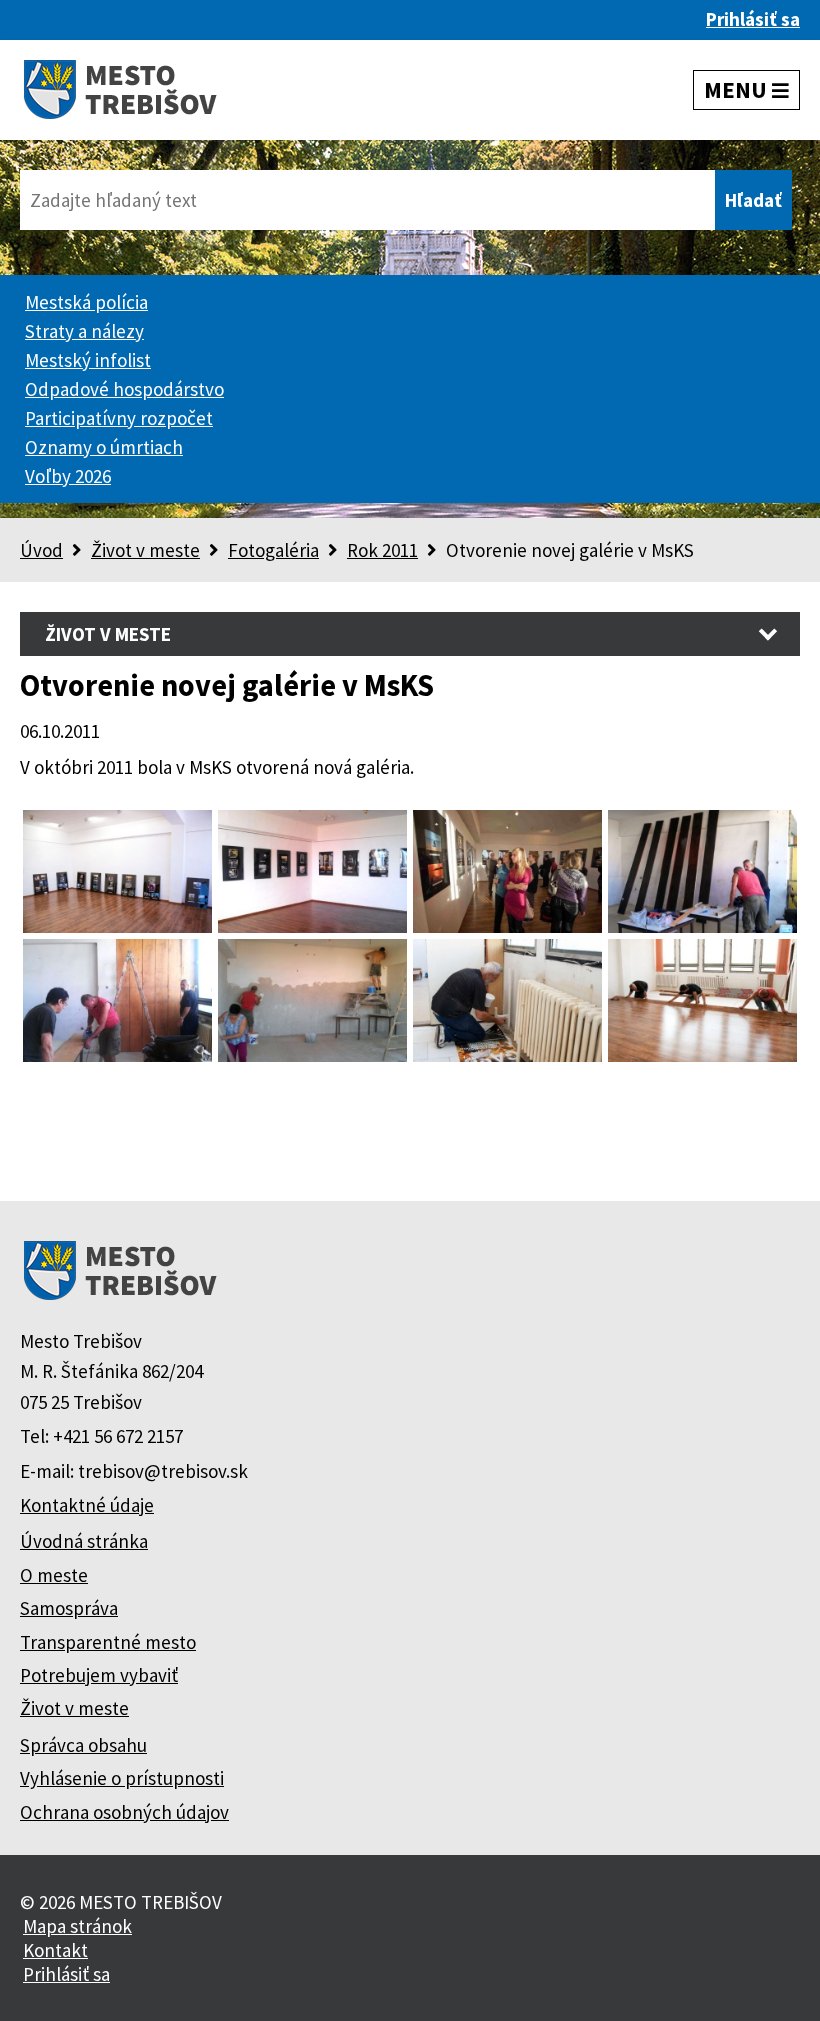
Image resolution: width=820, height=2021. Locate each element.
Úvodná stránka (84, 1541)
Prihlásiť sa (753, 19)
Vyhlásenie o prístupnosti (122, 1778)
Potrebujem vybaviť (99, 1675)
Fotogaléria (273, 550)
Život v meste (145, 550)
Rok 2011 (382, 550)
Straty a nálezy (84, 331)
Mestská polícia (86, 302)
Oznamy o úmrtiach (104, 447)
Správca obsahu (83, 1745)
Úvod (41, 550)
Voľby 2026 (68, 476)
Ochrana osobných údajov (124, 1812)
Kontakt (55, 1950)
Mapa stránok (77, 1926)
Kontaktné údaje (87, 1505)
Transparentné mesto (108, 1642)
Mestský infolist (88, 360)
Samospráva (69, 1608)
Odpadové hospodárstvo (124, 389)
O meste (54, 1575)
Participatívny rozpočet (119, 418)
